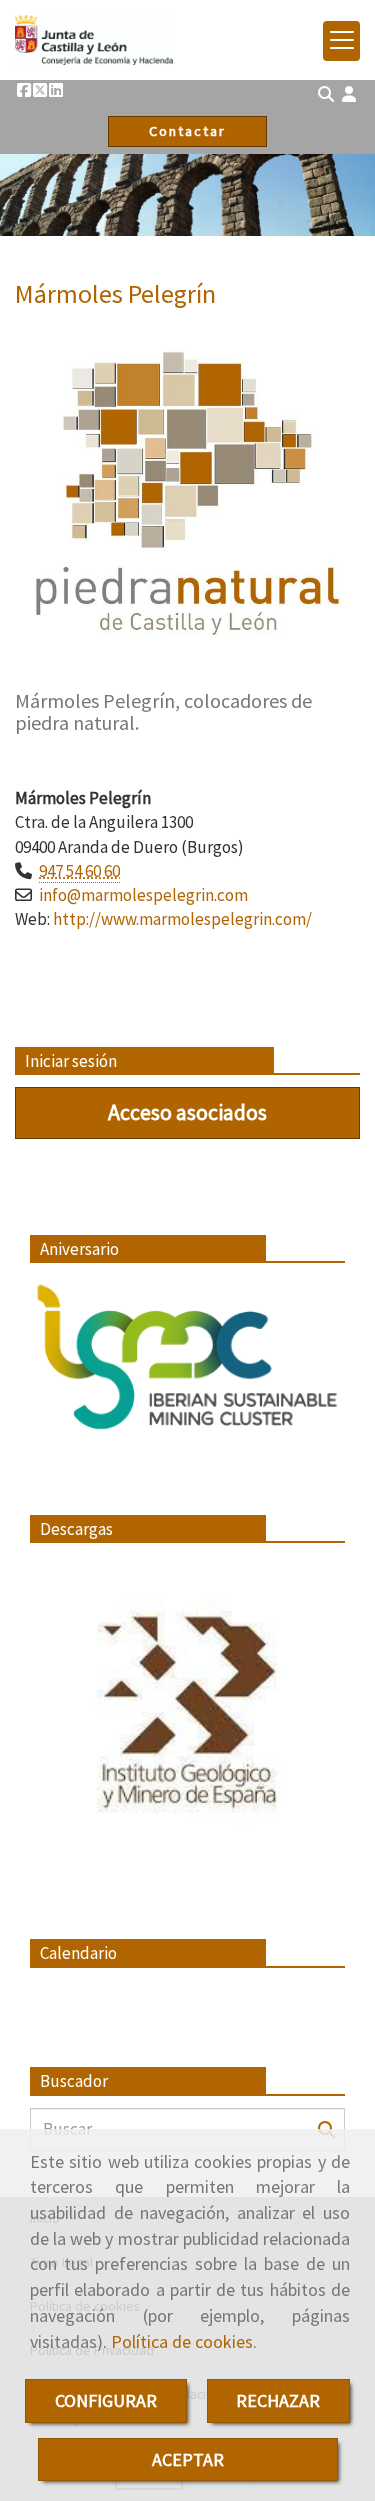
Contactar (187, 131)
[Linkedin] (56, 90)
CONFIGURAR (106, 2400)
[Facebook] (24, 90)
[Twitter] (40, 90)
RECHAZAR (278, 2400)
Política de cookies (182, 2341)
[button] (349, 94)
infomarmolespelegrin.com (143, 895)
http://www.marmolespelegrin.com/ (182, 919)
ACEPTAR (188, 2459)
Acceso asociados (187, 1112)
